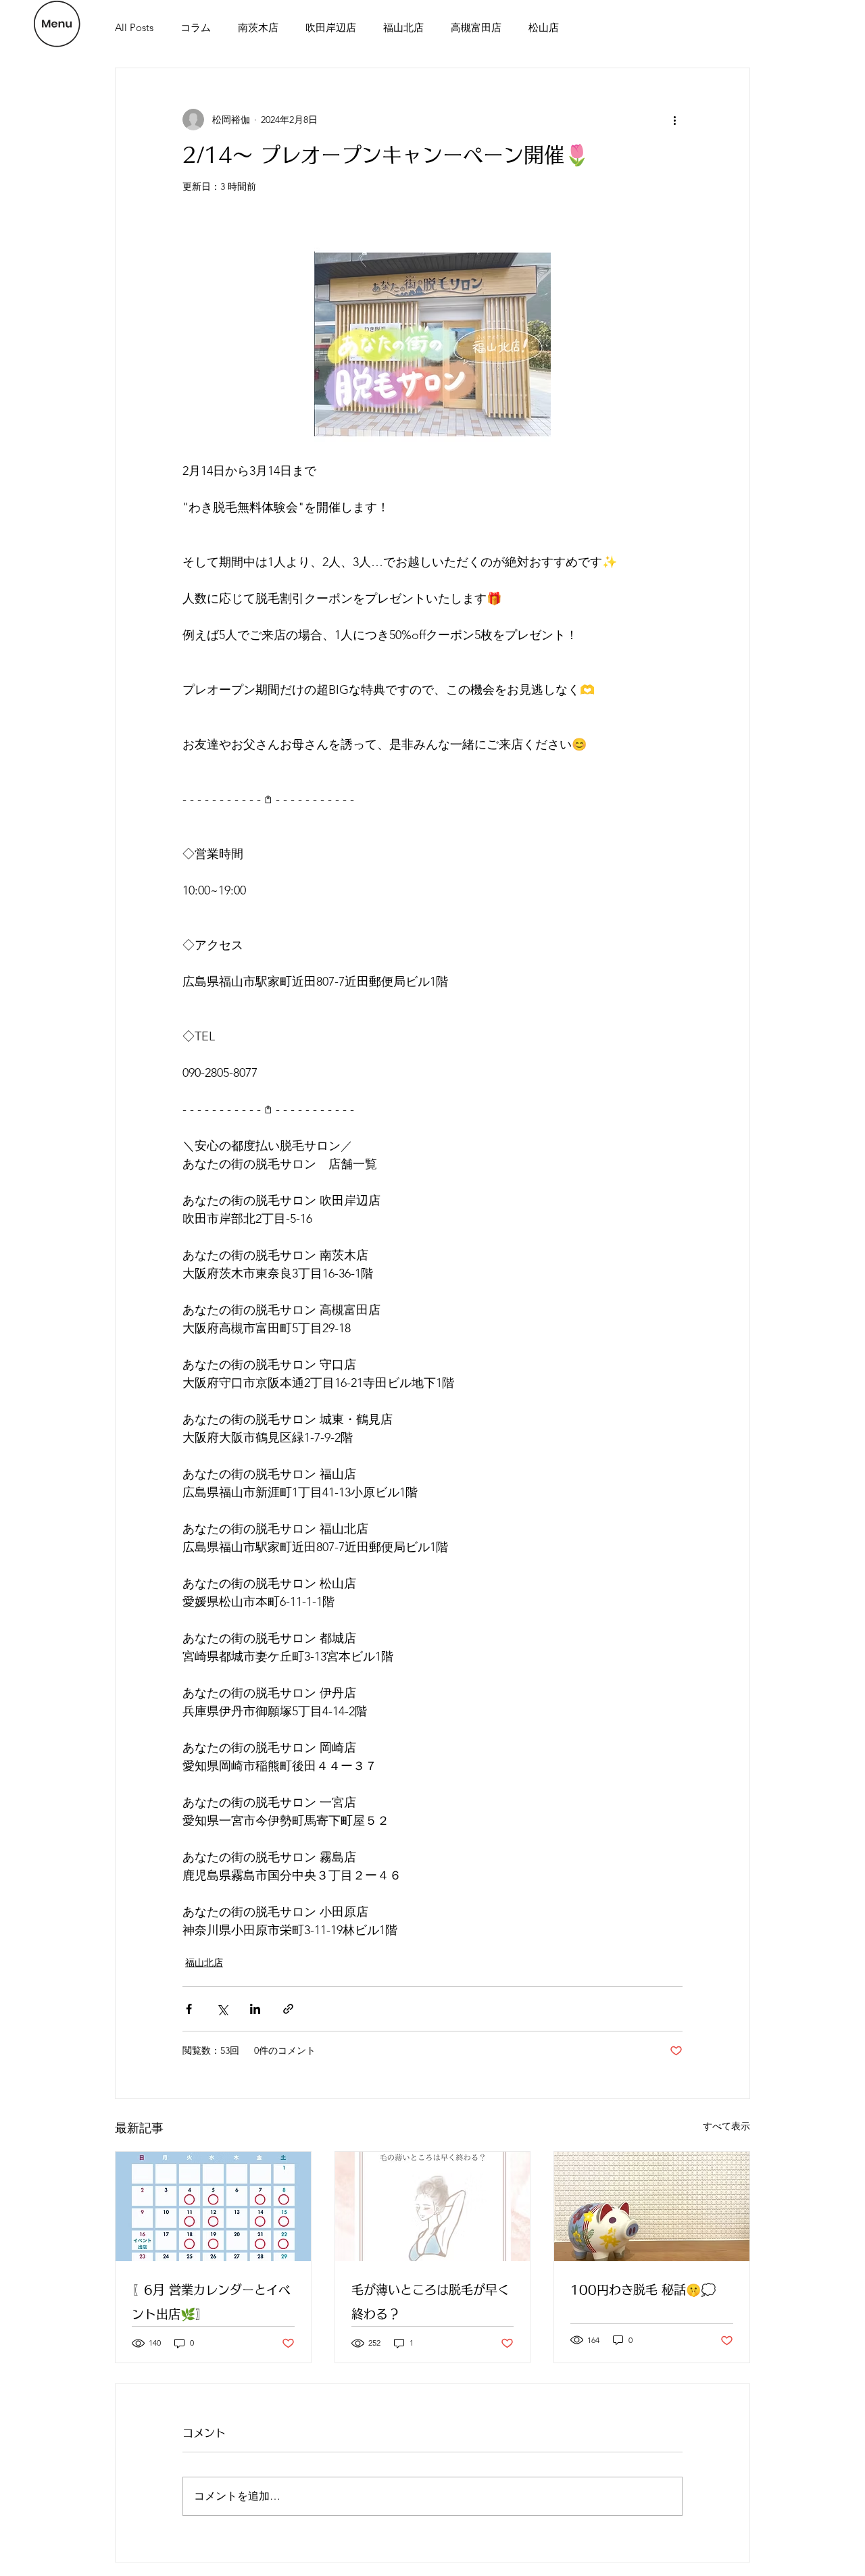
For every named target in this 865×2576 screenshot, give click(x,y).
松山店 (544, 27)
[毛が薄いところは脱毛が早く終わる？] (433, 2206)
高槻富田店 (476, 27)
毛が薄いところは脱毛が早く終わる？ (430, 2302)
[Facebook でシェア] (189, 2009)
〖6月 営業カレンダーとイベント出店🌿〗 (211, 2302)
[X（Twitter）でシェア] (222, 2009)
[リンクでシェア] (288, 2009)
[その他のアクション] (674, 120)
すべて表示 (726, 2126)
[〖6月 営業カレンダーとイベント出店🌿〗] (213, 2206)
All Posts (134, 27)
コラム (196, 27)
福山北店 (403, 27)
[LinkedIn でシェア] (255, 2009)
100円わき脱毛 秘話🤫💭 (643, 2290)
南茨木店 (258, 27)
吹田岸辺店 (331, 27)
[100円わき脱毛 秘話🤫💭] (652, 2206)
